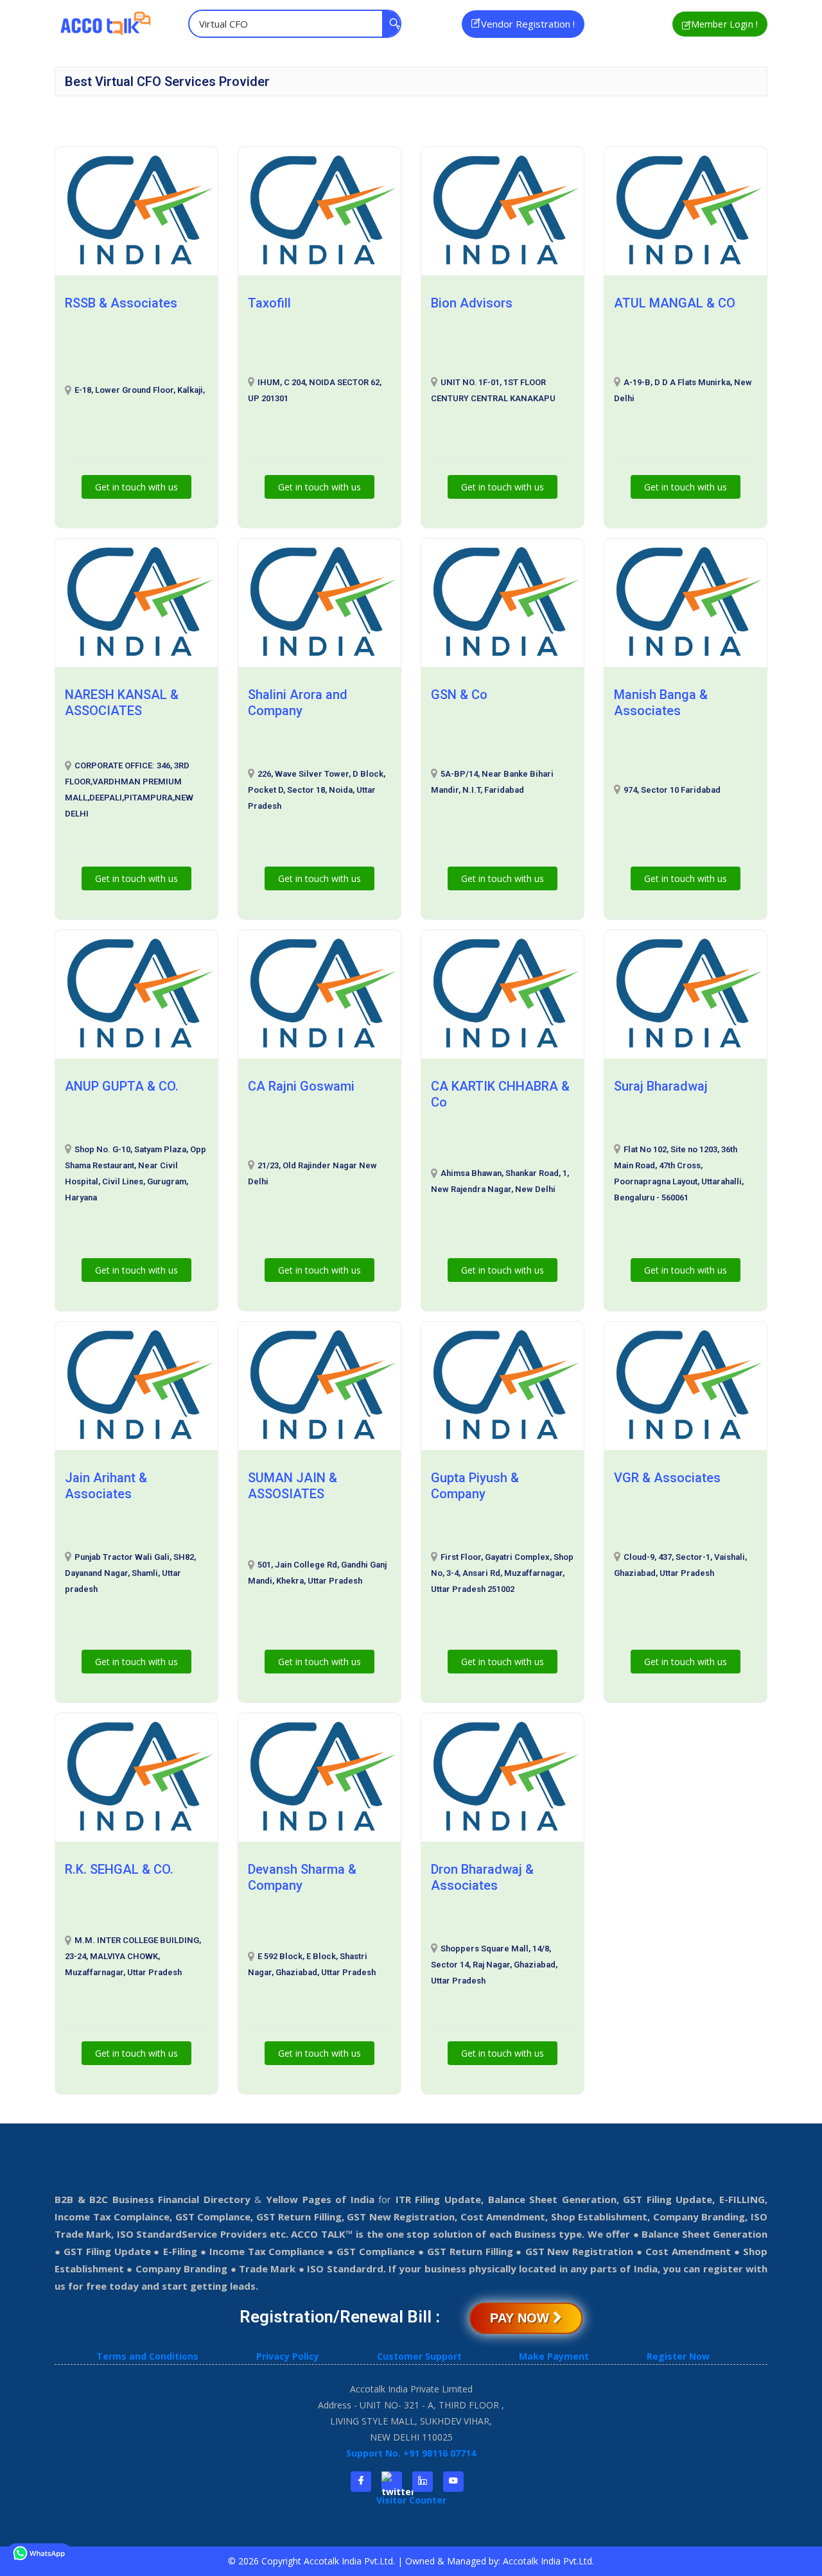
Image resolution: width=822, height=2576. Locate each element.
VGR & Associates (667, 1478)
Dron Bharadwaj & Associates (482, 1877)
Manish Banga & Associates (661, 703)
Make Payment (554, 2356)
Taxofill (269, 303)
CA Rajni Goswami (301, 1086)
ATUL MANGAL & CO (675, 303)
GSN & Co (459, 695)
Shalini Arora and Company (298, 703)
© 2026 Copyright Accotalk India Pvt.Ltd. (313, 2561)
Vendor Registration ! (528, 24)
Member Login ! (724, 24)
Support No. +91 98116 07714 (411, 2453)
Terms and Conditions (147, 2356)
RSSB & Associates (121, 303)
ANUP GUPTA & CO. (122, 1086)
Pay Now (521, 2318)
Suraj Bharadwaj (661, 1086)
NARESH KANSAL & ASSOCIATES (122, 703)
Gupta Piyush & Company (475, 1486)
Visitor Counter (411, 2500)
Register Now (678, 2356)
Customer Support (419, 2356)
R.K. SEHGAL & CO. (119, 1869)
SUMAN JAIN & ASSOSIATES (293, 1486)
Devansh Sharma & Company (302, 1877)
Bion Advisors (472, 303)
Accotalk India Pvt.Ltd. (548, 2561)
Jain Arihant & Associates (106, 1486)
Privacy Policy (288, 2356)
